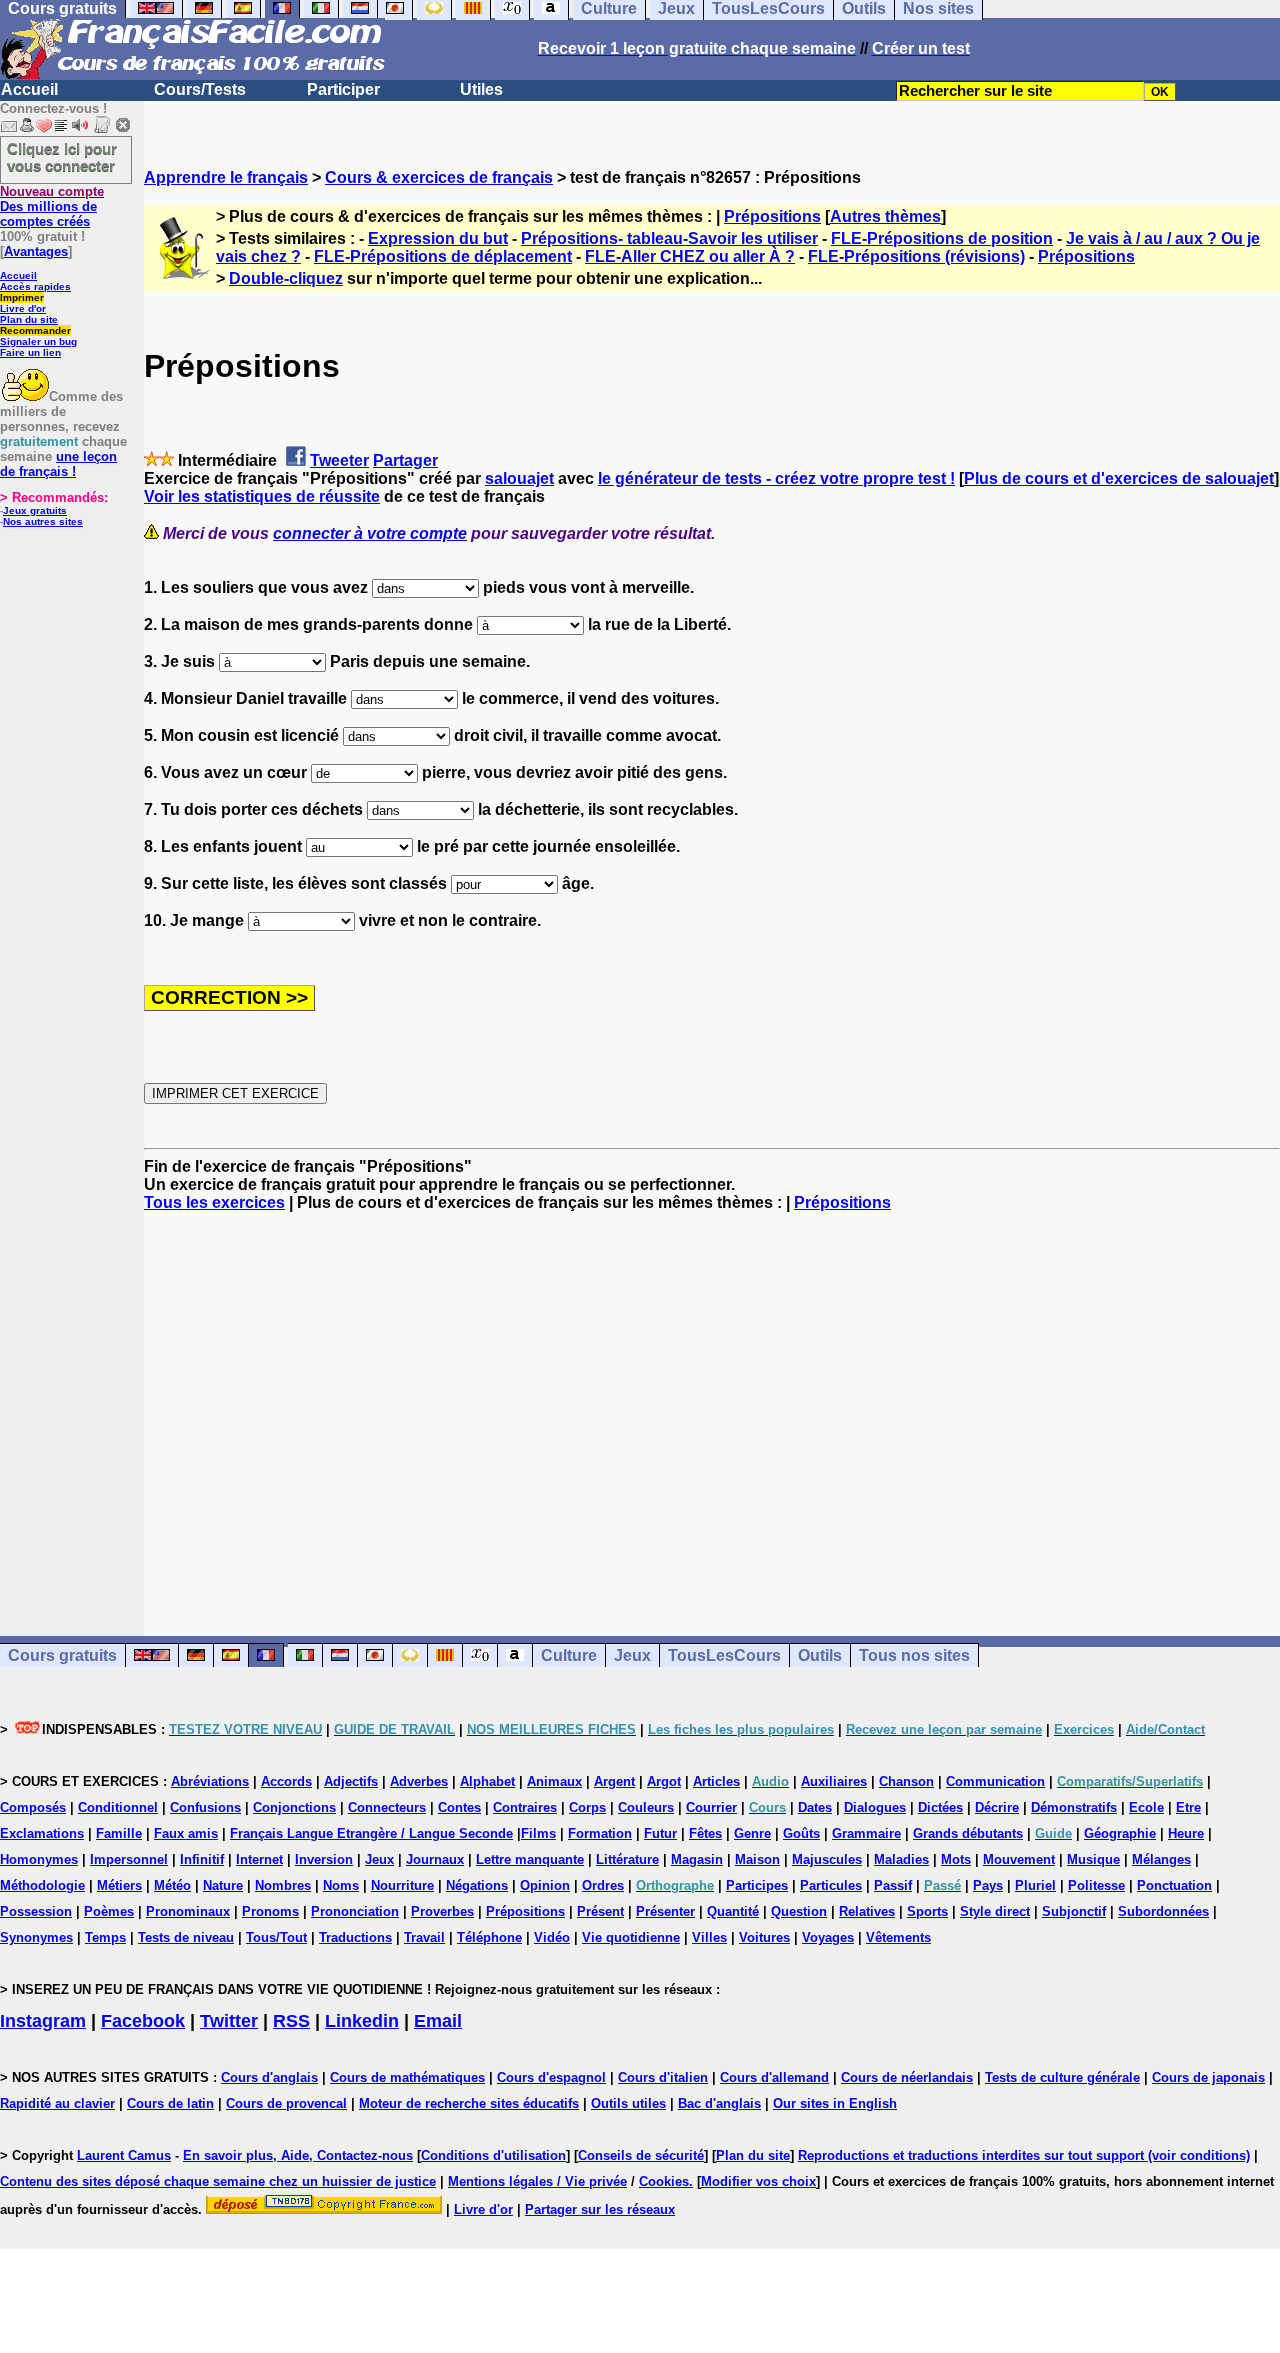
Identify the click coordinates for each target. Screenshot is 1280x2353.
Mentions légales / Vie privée (537, 2181)
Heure (1186, 1833)
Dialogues (875, 1807)
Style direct (995, 1911)
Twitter (229, 2021)
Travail (424, 1937)
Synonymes (36, 1937)
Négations (477, 1885)
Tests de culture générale (1062, 2077)
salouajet (519, 478)
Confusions (205, 1807)
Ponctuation (1174, 1885)
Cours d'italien (663, 2077)
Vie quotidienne (631, 1937)
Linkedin (362, 2021)
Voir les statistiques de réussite (262, 496)
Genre (752, 1833)
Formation (600, 1833)
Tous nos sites (914, 1655)
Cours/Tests (200, 89)
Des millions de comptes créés (52, 206)
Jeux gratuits (35, 510)
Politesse (1096, 1885)
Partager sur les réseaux (600, 2209)
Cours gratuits (62, 1655)
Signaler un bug (38, 341)
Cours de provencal (286, 2103)
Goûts (801, 1833)
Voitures (764, 1937)
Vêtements (898, 1937)
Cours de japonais (1208, 2077)
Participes (757, 1885)
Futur (660, 1833)
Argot (664, 1781)
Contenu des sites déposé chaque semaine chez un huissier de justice (218, 2181)
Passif (893, 1885)
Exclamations (42, 1833)
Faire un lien (30, 352)
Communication (995, 1781)
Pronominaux (188, 1911)
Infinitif (202, 1859)
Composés (33, 1807)
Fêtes (705, 1833)
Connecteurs (387, 1807)
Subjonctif (1074, 1911)
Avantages (36, 251)
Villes (709, 1937)
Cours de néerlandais (907, 2077)
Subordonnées (1163, 1911)
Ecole (1146, 1807)
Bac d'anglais (719, 2103)
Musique (1093, 1859)
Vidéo (552, 1937)
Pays (988, 1885)
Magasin (697, 1859)
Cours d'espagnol (551, 2077)
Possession (36, 1911)
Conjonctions (294, 1807)
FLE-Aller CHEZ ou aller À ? (690, 256)
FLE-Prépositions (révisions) (916, 256)
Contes (459, 1807)
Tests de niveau (186, 1937)
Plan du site (29, 319)
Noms (341, 1885)
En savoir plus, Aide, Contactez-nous (298, 2155)
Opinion (545, 1885)
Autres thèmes (885, 216)
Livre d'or (23, 308)
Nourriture (402, 1885)
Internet (259, 1859)
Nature (223, 1885)
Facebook (143, 2021)
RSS (291, 2021)
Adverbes (419, 1781)
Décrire (997, 1807)
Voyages (828, 1937)
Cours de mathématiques (407, 2077)
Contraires (525, 1807)
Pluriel (1035, 1885)
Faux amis (186, 1833)
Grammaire (866, 1833)
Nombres (283, 1885)
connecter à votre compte (370, 533)
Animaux (554, 1781)
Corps (587, 1807)
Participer (343, 89)
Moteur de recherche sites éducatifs (469, 2103)
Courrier (711, 1807)
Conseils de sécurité (641, 2155)
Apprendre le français (226, 177)
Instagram (43, 2021)
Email (438, 2021)
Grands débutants (968, 1833)
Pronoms (270, 1911)
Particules (831, 1885)
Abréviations (210, 1781)
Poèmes (109, 1911)
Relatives (867, 1911)
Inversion (324, 1859)
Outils (820, 1655)
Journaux (435, 1859)
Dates (815, 1807)
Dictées (940, 1807)
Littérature (627, 1859)
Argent (614, 1781)
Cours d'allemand (774, 2077)
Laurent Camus (124, 2155)
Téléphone (489, 1937)
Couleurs (646, 1807)
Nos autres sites (43, 521)
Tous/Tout (276, 1937)
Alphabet (487, 1781)
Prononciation (355, 1911)
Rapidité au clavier (57, 2103)
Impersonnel (129, 1859)
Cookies (664, 2181)
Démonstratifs (1074, 1807)
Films (538, 1833)
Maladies (901, 1859)
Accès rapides (35, 286)
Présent (600, 1911)
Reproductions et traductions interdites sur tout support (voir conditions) (1024, 2155)
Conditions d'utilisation (493, 2155)
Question (799, 1911)
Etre (1188, 1807)
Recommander (35, 330)
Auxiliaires (834, 1781)
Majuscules (827, 1859)
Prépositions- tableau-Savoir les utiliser (669, 238)
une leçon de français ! (58, 464)
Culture (569, 1655)
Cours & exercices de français (439, 177)
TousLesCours (724, 1655)
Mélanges (1161, 1859)
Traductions (355, 1937)
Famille (119, 1833)
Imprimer (22, 297)
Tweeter (339, 460)
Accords (286, 1781)
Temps (105, 1937)
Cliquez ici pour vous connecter (62, 157)
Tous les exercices (214, 1202)
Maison (757, 1859)
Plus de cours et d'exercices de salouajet (1119, 478)
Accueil (29, 89)
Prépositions (772, 216)
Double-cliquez (286, 278)
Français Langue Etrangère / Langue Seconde (371, 1833)
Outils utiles (628, 2103)
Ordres (603, 1885)
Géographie (1120, 1833)
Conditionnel (118, 1807)
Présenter (665, 1911)
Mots (956, 1859)
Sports (927, 1911)
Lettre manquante (530, 1859)
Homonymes (39, 1859)
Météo (172, 1885)
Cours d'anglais (269, 2077)
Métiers (119, 1885)
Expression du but (438, 238)
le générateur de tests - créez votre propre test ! (776, 478)
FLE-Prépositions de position (942, 238)
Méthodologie (42, 1885)
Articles (716, 1781)
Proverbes (442, 1911)
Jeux (632, 1655)
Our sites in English (835, 2103)
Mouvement (1019, 1859)
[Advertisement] (712, 1406)
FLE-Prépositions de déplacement (443, 256)
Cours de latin (170, 2103)
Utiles (481, 89)
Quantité (733, 1911)
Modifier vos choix (758, 2181)
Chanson (906, 1781)
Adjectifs (351, 1781)
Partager (405, 460)
